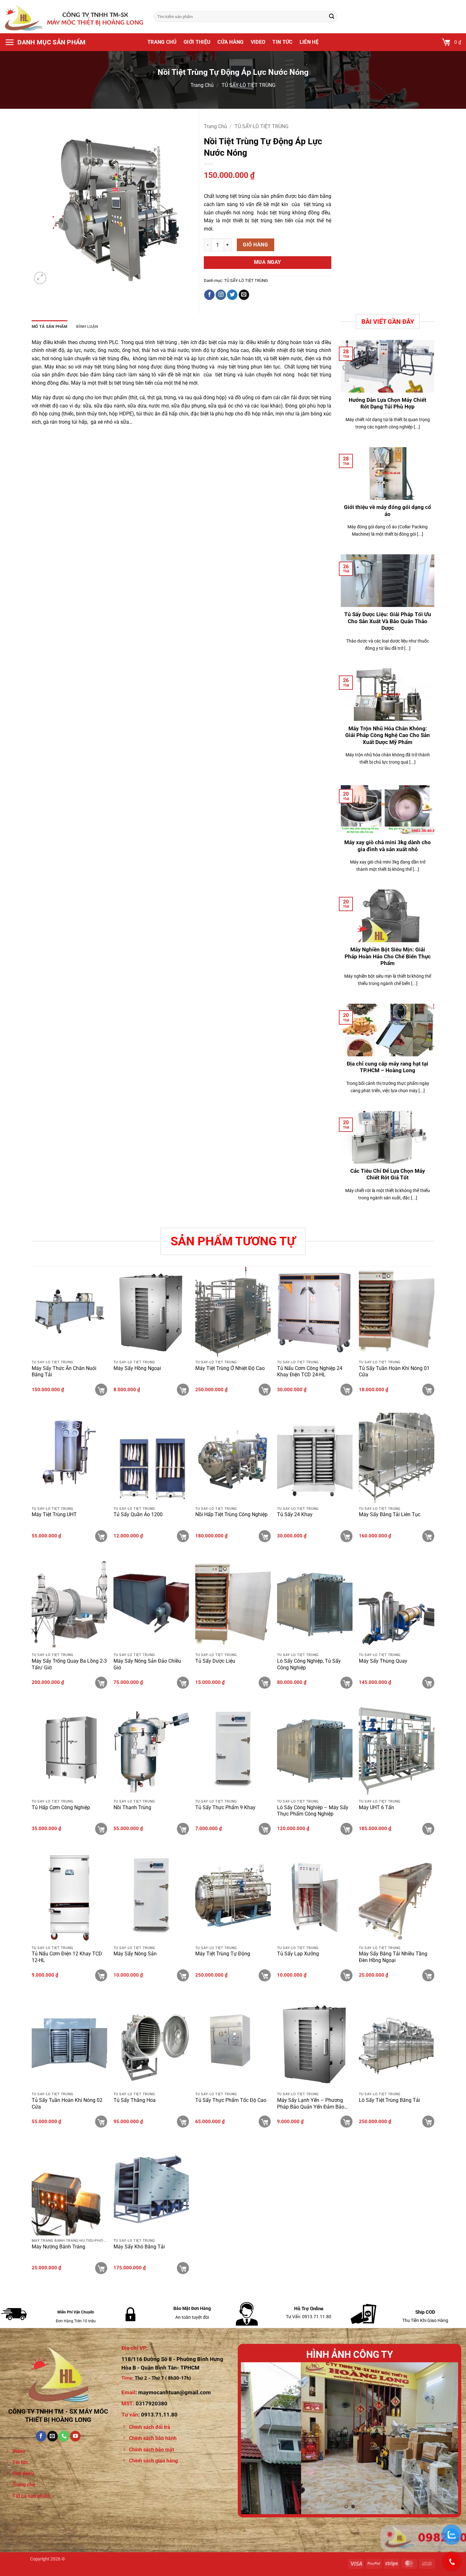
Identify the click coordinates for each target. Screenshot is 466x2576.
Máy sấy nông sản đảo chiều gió (147, 1664)
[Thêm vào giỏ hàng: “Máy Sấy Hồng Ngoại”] (183, 1390)
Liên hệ (309, 42)
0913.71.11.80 (159, 2415)
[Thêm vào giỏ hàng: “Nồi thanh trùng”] (183, 1829)
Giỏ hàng (255, 245)
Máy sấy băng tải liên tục (390, 1514)
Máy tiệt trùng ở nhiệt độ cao (230, 1368)
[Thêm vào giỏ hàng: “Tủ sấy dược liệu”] (265, 1683)
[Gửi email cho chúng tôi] (244, 295)
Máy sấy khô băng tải (139, 2247)
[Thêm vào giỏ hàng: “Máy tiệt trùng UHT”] (101, 1536)
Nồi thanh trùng (132, 1807)
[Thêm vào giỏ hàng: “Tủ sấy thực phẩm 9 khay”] (265, 1829)
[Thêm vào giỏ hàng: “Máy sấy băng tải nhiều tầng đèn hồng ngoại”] (428, 1975)
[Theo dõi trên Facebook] (209, 295)
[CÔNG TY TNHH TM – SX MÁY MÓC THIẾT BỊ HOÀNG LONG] (74, 16)
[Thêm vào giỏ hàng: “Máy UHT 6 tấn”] (428, 1829)
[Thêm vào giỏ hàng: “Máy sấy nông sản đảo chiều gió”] (183, 1683)
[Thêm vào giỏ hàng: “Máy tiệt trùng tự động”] (265, 1975)
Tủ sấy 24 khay (295, 1514)
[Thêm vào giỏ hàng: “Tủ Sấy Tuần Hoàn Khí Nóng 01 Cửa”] (428, 1390)
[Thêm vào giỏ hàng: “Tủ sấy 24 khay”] (346, 1536)
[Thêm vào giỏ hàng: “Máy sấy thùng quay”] (428, 1683)
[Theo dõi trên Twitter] (232, 295)
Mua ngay (268, 262)
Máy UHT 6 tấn (376, 1807)
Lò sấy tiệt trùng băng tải (389, 2100)
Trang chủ (162, 42)
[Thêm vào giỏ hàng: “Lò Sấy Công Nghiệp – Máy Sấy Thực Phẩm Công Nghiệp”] (346, 1829)
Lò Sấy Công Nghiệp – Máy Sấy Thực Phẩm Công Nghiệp (313, 1811)
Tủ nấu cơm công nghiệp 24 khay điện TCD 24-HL (310, 1372)
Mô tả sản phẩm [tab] (50, 326)
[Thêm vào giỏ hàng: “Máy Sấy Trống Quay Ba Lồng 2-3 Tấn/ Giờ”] (101, 1683)
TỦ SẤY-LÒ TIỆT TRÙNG (249, 85)
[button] (45, 42)
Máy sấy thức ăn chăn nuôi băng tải (64, 1372)
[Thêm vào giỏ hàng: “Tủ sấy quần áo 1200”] (183, 1536)
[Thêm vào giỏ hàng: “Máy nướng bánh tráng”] (101, 2268)
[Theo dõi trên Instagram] (221, 295)
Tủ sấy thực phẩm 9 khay (225, 1807)
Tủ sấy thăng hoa (135, 2100)
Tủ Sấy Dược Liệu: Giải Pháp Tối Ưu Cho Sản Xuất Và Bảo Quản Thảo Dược (388, 621)
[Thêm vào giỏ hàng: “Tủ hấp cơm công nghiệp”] (101, 1829)
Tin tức (282, 42)
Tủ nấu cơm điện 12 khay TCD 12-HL (67, 1957)
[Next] (446, 2438)
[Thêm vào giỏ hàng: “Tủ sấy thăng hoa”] (183, 2122)
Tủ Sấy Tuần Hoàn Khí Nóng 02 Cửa (67, 2103)
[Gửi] (332, 17)
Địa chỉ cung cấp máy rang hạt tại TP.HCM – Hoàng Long (388, 1067)
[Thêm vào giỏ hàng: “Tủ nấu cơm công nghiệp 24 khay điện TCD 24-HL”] (346, 1390)
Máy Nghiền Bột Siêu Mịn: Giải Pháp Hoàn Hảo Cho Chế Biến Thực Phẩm (388, 956)
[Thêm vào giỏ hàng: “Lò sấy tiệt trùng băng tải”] (428, 2122)
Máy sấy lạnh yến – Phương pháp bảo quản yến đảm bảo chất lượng (311, 2104)
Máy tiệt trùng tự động (223, 1954)
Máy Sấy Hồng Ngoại (137, 1368)
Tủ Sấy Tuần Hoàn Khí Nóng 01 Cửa (394, 1372)
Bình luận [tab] (87, 326)
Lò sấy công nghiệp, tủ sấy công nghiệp (309, 1664)
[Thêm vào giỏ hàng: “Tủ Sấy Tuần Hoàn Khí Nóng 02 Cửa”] (101, 2122)
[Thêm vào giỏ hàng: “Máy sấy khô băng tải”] (183, 2268)
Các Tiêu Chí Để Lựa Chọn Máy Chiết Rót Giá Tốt (388, 1174)
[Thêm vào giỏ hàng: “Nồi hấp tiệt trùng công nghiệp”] (265, 1536)
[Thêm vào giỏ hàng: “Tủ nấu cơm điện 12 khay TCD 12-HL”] (101, 1975)
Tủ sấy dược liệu (215, 1661)
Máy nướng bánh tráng (58, 2247)
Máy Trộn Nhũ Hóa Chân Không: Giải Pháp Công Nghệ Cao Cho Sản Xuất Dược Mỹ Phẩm (388, 735)
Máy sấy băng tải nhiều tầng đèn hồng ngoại (393, 1957)
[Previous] (253, 2438)
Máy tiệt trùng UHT (54, 1514)
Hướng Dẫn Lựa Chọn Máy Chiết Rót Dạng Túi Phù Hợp (388, 404)
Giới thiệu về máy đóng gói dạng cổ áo (388, 511)
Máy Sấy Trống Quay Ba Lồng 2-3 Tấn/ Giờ (69, 1664)
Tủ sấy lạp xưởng (298, 1954)
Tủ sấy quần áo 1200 (138, 1514)
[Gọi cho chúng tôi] (64, 2436)
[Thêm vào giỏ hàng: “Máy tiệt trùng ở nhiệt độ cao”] (265, 1390)
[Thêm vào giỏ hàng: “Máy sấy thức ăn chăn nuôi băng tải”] (101, 1390)
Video (258, 42)
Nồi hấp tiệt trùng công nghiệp (231, 1514)
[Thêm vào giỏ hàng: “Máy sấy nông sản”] (183, 1975)
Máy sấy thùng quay (383, 1661)
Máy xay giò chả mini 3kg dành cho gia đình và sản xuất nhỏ (388, 846)
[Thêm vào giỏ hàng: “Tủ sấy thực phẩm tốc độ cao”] (265, 2122)
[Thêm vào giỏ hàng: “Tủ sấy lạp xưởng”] (346, 1975)
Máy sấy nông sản (135, 1954)
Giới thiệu (197, 42)
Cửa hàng (231, 42)
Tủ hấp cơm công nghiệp (61, 1807)
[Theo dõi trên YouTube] (75, 2436)
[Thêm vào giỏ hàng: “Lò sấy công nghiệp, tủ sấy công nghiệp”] (346, 1683)
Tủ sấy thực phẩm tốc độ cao (231, 2100)
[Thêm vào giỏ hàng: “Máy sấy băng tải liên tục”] (428, 1536)
